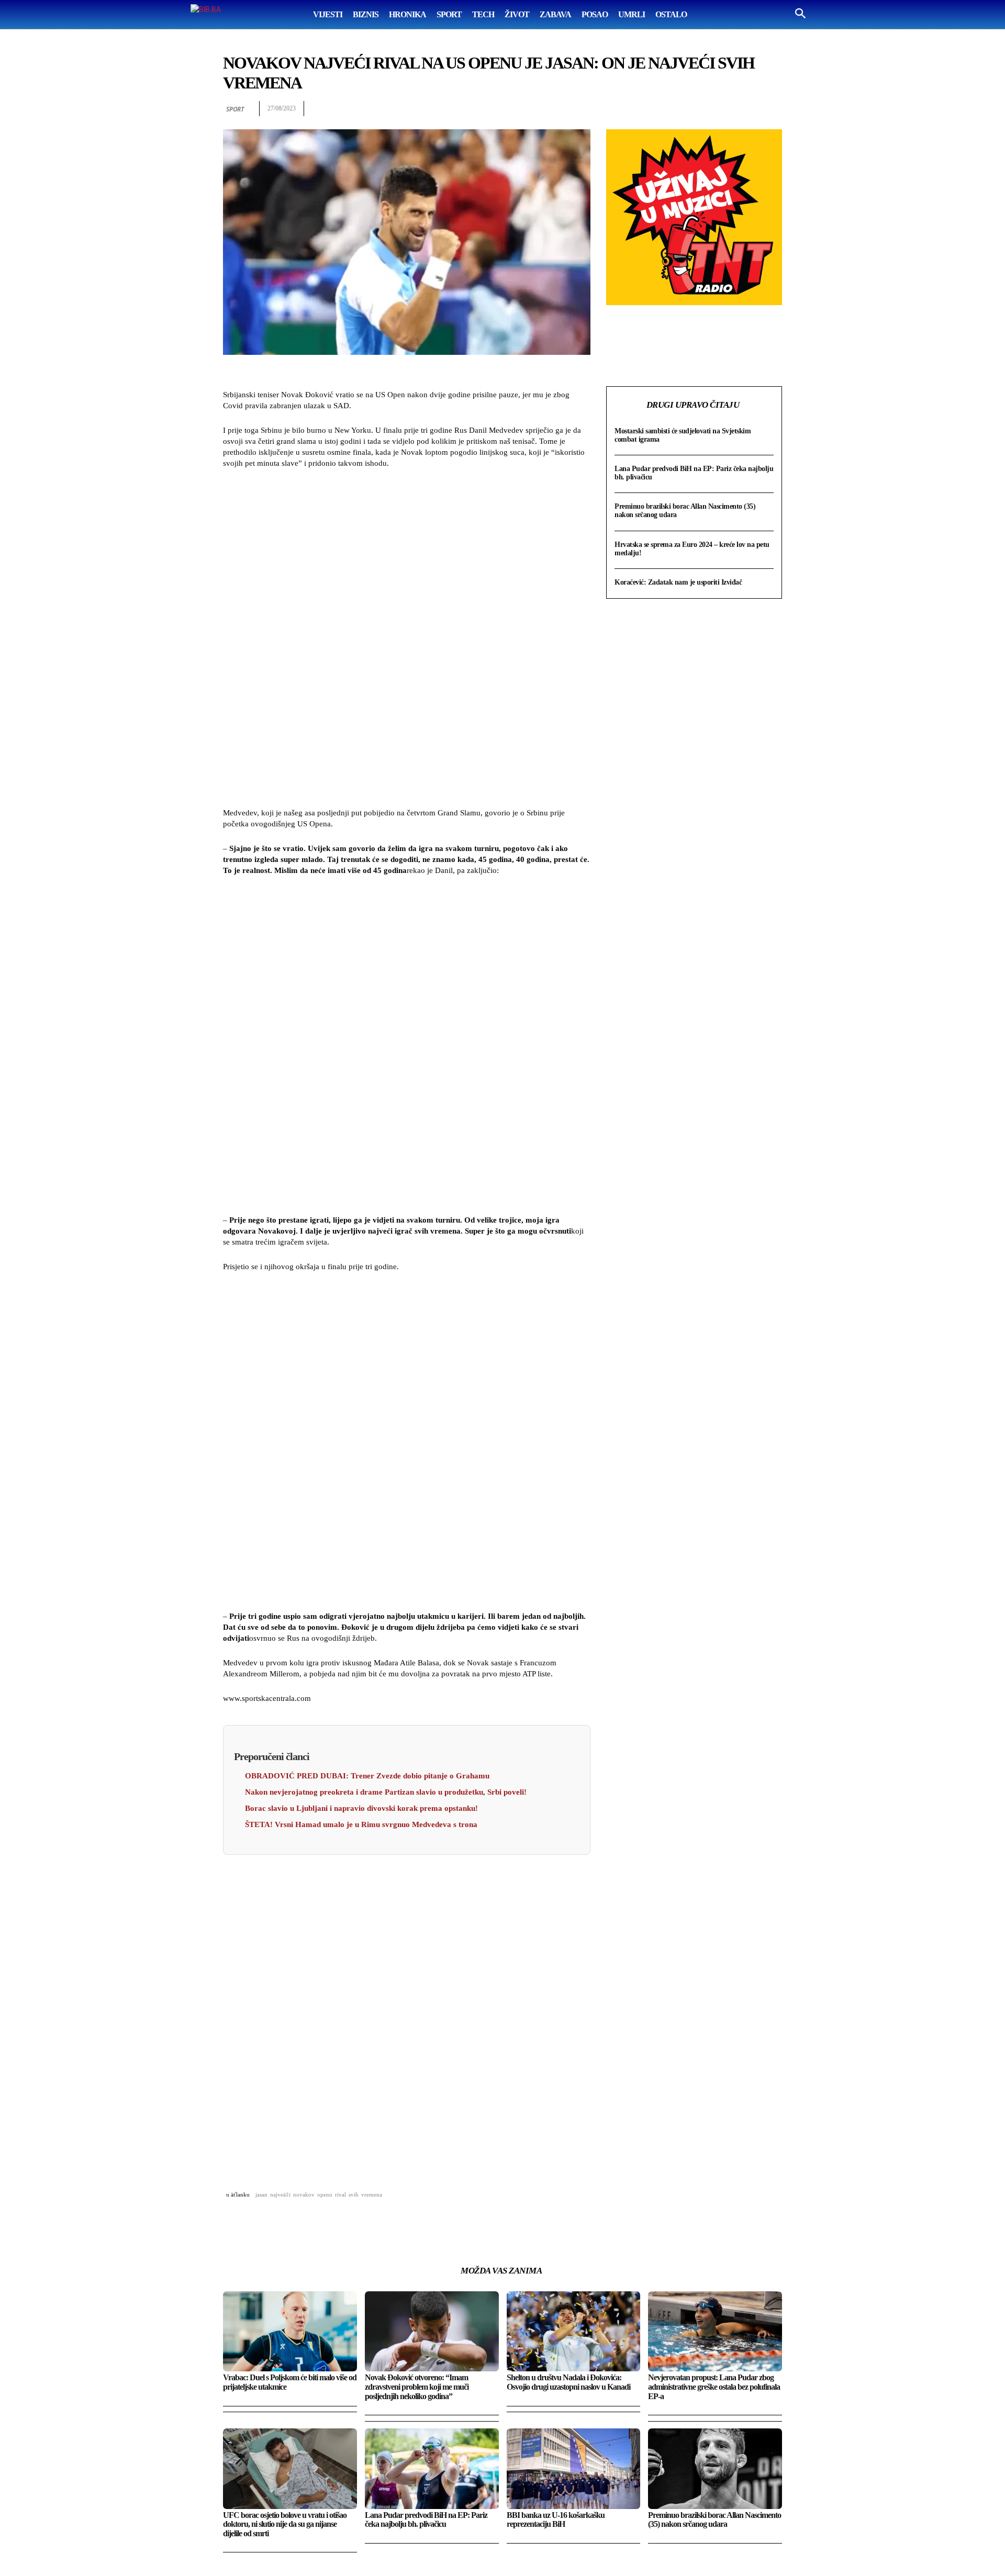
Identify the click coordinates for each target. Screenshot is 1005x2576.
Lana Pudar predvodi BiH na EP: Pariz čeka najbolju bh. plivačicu (426, 2520)
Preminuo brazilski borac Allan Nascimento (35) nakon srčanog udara (714, 2520)
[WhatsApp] (699, 109)
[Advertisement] (407, 640)
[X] (675, 109)
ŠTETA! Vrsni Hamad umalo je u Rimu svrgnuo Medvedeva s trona (361, 1824)
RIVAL (340, 2194)
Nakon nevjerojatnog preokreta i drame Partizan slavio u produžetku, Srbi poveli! (386, 1792)
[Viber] (772, 109)
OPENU (325, 2194)
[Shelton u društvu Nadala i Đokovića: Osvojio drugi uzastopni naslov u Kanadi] (574, 2331)
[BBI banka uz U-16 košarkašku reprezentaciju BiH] (574, 2468)
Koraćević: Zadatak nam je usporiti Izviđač (678, 582)
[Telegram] (747, 109)
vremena (372, 2194)
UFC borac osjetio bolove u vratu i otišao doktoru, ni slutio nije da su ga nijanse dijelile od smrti (285, 2524)
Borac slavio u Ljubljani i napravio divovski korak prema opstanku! (361, 1808)
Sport (235, 109)
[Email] (723, 109)
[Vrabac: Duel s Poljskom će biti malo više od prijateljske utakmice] (290, 2331)
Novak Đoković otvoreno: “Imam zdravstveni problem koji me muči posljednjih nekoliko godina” (417, 2387)
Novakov (304, 2194)
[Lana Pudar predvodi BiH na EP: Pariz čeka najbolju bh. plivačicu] (432, 2468)
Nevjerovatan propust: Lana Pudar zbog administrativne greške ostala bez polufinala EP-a (714, 2387)
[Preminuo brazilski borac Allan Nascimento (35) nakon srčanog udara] (715, 2468)
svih (354, 2194)
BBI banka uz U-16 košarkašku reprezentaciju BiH (556, 2520)
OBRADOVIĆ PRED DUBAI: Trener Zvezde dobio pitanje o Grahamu (367, 1776)
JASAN (261, 2194)
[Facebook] (651, 109)
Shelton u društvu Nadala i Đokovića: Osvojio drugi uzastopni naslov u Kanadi (568, 2382)
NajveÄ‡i (280, 2194)
